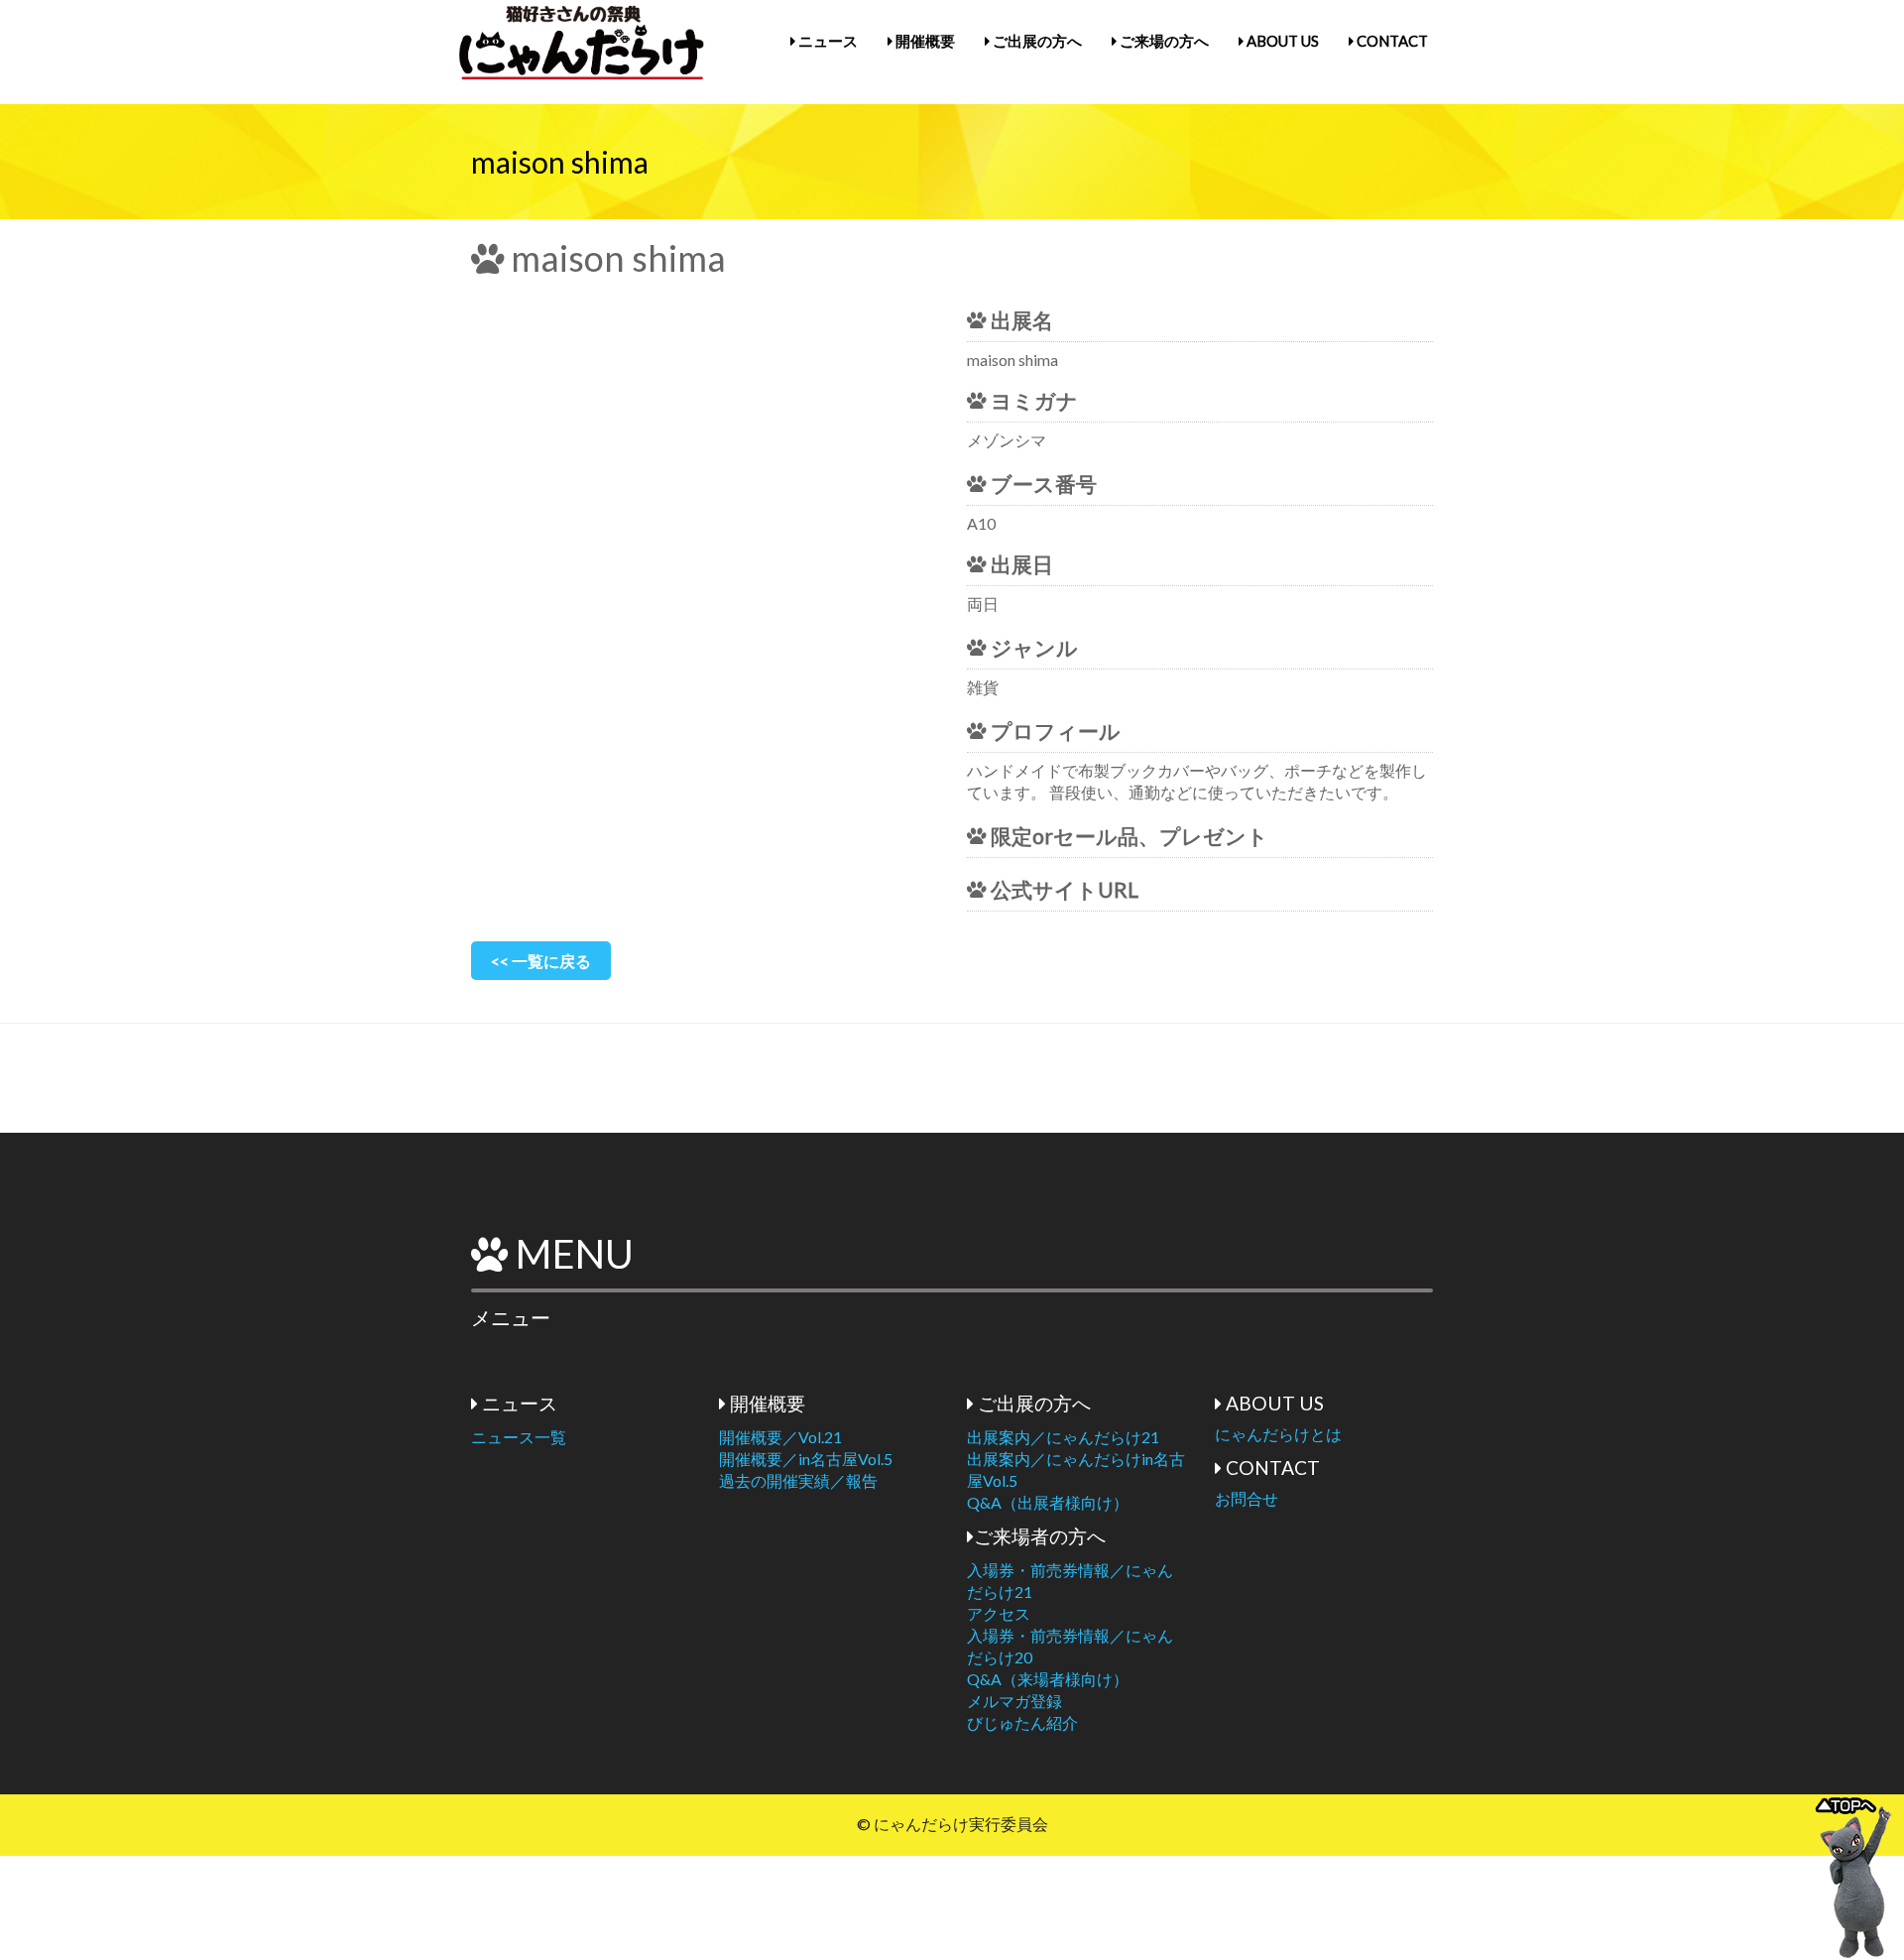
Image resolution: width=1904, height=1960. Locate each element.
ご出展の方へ (1036, 41)
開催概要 (924, 41)
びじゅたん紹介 (1022, 1722)
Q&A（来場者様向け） (1048, 1679)
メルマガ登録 (1014, 1701)
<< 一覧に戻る (541, 961)
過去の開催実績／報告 (798, 1480)
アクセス (999, 1613)
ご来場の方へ (1163, 41)
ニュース (827, 41)
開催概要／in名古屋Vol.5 (806, 1459)
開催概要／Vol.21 (780, 1437)
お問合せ (1247, 1498)
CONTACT (1391, 41)
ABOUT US (1281, 41)
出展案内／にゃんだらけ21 (1063, 1437)
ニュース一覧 (519, 1437)
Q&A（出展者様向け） (1048, 1502)
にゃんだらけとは (1278, 1434)
